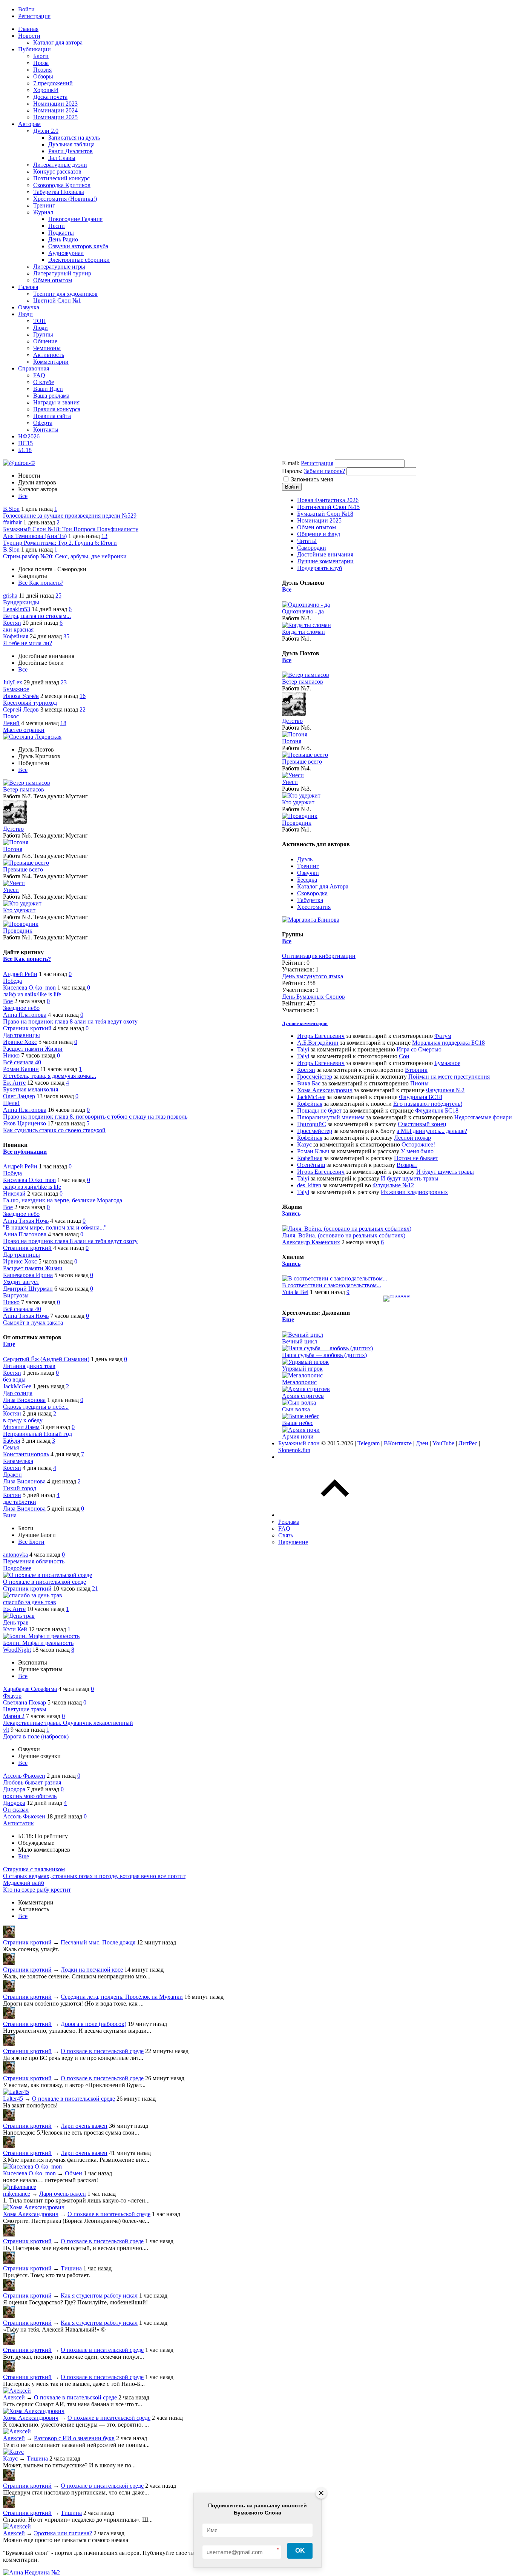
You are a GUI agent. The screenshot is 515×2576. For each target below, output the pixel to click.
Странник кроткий (27, 1028)
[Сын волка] (299, 1403)
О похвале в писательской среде (44, 1582)
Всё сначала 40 (22, 1062)
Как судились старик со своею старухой (54, 1130)
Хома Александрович (31, 2214)
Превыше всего (23, 869)
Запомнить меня (312, 479)
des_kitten (309, 1185)
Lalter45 (13, 2099)
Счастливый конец (422, 1124)
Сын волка (296, 1409)
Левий (11, 723)
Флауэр (12, 1696)
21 (95, 1588)
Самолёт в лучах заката (33, 1323)
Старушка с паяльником (34, 1869)
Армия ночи (298, 1436)
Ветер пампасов (24, 789)
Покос (11, 716)
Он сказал (16, 1810)
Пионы (419, 1083)
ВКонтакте (398, 1443)
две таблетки (20, 1502)
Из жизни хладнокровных (414, 1192)
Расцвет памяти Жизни (33, 1049)
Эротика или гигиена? (63, 2533)
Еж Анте (14, 1083)
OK (300, 2551)
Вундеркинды (21, 602)
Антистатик (18, 1823)
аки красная (18, 629)
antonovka (15, 1555)
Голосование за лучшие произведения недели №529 (70, 516)
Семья (11, 1447)
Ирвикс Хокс (20, 1042)
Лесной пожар (412, 1138)
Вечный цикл (300, 1341)
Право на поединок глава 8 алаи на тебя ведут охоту (70, 1021)
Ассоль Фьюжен (24, 1776)
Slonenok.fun (294, 1450)
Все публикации (25, 1152)
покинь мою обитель (30, 1796)
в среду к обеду (23, 1420)
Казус (10, 2458)
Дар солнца (18, 1393)
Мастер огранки (24, 730)
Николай (14, 1193)
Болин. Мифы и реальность (38, 1643)
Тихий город (20, 1488)
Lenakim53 (17, 609)
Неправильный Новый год (38, 1434)
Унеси (11, 890)
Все (23, 496)
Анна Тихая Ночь (26, 1221)
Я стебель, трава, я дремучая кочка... (50, 1076)
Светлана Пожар (25, 1702)
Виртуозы (16, 1295)
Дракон (12, 1475)
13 (104, 536)
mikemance (17, 2194)
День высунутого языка (313, 976)
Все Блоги (31, 1542)
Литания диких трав (29, 1366)
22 (83, 709)
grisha (10, 596)
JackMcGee (17, 1386)
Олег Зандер (19, 1096)
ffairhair (12, 522)
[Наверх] (335, 1515)
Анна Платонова (25, 1015)
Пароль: (292, 471)
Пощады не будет (319, 1110)
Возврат (407, 1165)
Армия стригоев (303, 1396)
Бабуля (11, 1441)
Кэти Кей (15, 1629)
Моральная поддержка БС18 (448, 1043)
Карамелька (18, 1461)
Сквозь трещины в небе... (36, 1407)
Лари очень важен (84, 2126)
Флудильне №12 (393, 1185)
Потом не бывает (416, 1158)
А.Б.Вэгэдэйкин (318, 1043)
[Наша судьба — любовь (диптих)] (327, 1348)
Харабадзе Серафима (30, 1689)
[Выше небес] (301, 1416)
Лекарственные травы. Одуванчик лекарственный (68, 1723)
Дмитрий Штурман (28, 1289)
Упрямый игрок (302, 1369)
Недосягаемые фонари (483, 1117)
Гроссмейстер (315, 1077)
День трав (16, 1622)
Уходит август (21, 1282)
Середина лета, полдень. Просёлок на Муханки (122, 1997)
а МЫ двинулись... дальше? (432, 1131)
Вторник (416, 1070)
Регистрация (317, 463)
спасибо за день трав (30, 1602)
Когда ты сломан (303, 632)
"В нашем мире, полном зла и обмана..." (55, 1227)
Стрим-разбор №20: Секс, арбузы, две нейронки (65, 556)
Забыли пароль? (324, 471)
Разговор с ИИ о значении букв (74, 2438)
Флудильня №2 (445, 1090)
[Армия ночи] (301, 1430)
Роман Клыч (313, 1151)
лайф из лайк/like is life (32, 994)
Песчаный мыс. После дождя (98, 1942)
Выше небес (298, 1423)
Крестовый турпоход (30, 703)
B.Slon (11, 509)
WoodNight (17, 1650)
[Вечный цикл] (303, 1335)
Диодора (14, 1789)
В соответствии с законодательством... (332, 1285)
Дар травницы (21, 1035)
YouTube (443, 1443)
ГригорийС (312, 1124)
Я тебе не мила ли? (28, 643)
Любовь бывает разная (32, 1782)
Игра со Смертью (419, 1049)
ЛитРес (468, 1443)
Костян (12, 623)
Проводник (18, 931)
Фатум (443, 1036)
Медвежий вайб (24, 1883)
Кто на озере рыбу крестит (37, 1890)
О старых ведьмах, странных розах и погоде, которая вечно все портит (94, 1876)
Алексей (14, 2397)
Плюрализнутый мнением (331, 1117)
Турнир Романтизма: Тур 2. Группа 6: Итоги (60, 543)
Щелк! (11, 1103)
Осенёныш (311, 1165)
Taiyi (303, 1049)
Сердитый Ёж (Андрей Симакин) (46, 1359)
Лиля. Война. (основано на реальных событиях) (344, 1235)
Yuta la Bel (295, 1292)
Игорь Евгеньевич (321, 1036)
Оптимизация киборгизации (319, 956)
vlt (6, 1730)
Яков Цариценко (25, 1123)
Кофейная (16, 636)
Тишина (71, 2268)
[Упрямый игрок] (305, 1362)
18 (63, 723)
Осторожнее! (418, 1144)
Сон (404, 1056)
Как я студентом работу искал (99, 2295)
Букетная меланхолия (31, 1089)
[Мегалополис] (302, 1375)
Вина (10, 1515)
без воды (14, 1379)
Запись (291, 1213)
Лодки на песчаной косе (92, 1970)
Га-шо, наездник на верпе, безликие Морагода (63, 1200)
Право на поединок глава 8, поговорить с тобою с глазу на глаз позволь (95, 1117)
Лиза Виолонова (24, 1400)
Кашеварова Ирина (28, 1275)
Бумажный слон (299, 1443)
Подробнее (17, 1568)
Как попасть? (46, 583)
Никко (11, 1055)
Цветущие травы (25, 1709)
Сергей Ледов (21, 709)
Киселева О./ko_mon (29, 988)
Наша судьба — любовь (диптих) (324, 1355)
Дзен (422, 1443)
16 (83, 696)
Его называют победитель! (428, 1104)
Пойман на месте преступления (449, 1077)
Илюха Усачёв (21, 696)
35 (66, 636)
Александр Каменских (311, 1242)
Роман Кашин (21, 1069)
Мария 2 (14, 1716)
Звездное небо (21, 1008)
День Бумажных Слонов (313, 997)
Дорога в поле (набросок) (36, 1736)
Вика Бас (309, 1083)
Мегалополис (299, 1382)
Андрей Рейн (20, 974)
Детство (13, 829)
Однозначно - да (303, 611)
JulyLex (13, 682)
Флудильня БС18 (421, 1097)
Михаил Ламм (21, 1427)
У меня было (417, 1151)
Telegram (369, 1443)
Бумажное (16, 689)
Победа (12, 981)
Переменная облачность (34, 1561)
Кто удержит (19, 910)
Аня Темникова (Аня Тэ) (35, 536)
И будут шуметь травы (445, 1172)
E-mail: (291, 463)
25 (58, 596)
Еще (9, 1344)
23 (64, 682)
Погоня (13, 849)
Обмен (74, 2173)
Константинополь (26, 1454)
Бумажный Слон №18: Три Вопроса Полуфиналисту (71, 529)
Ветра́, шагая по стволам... (37, 616)
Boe (8, 1001)
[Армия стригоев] (306, 1389)
